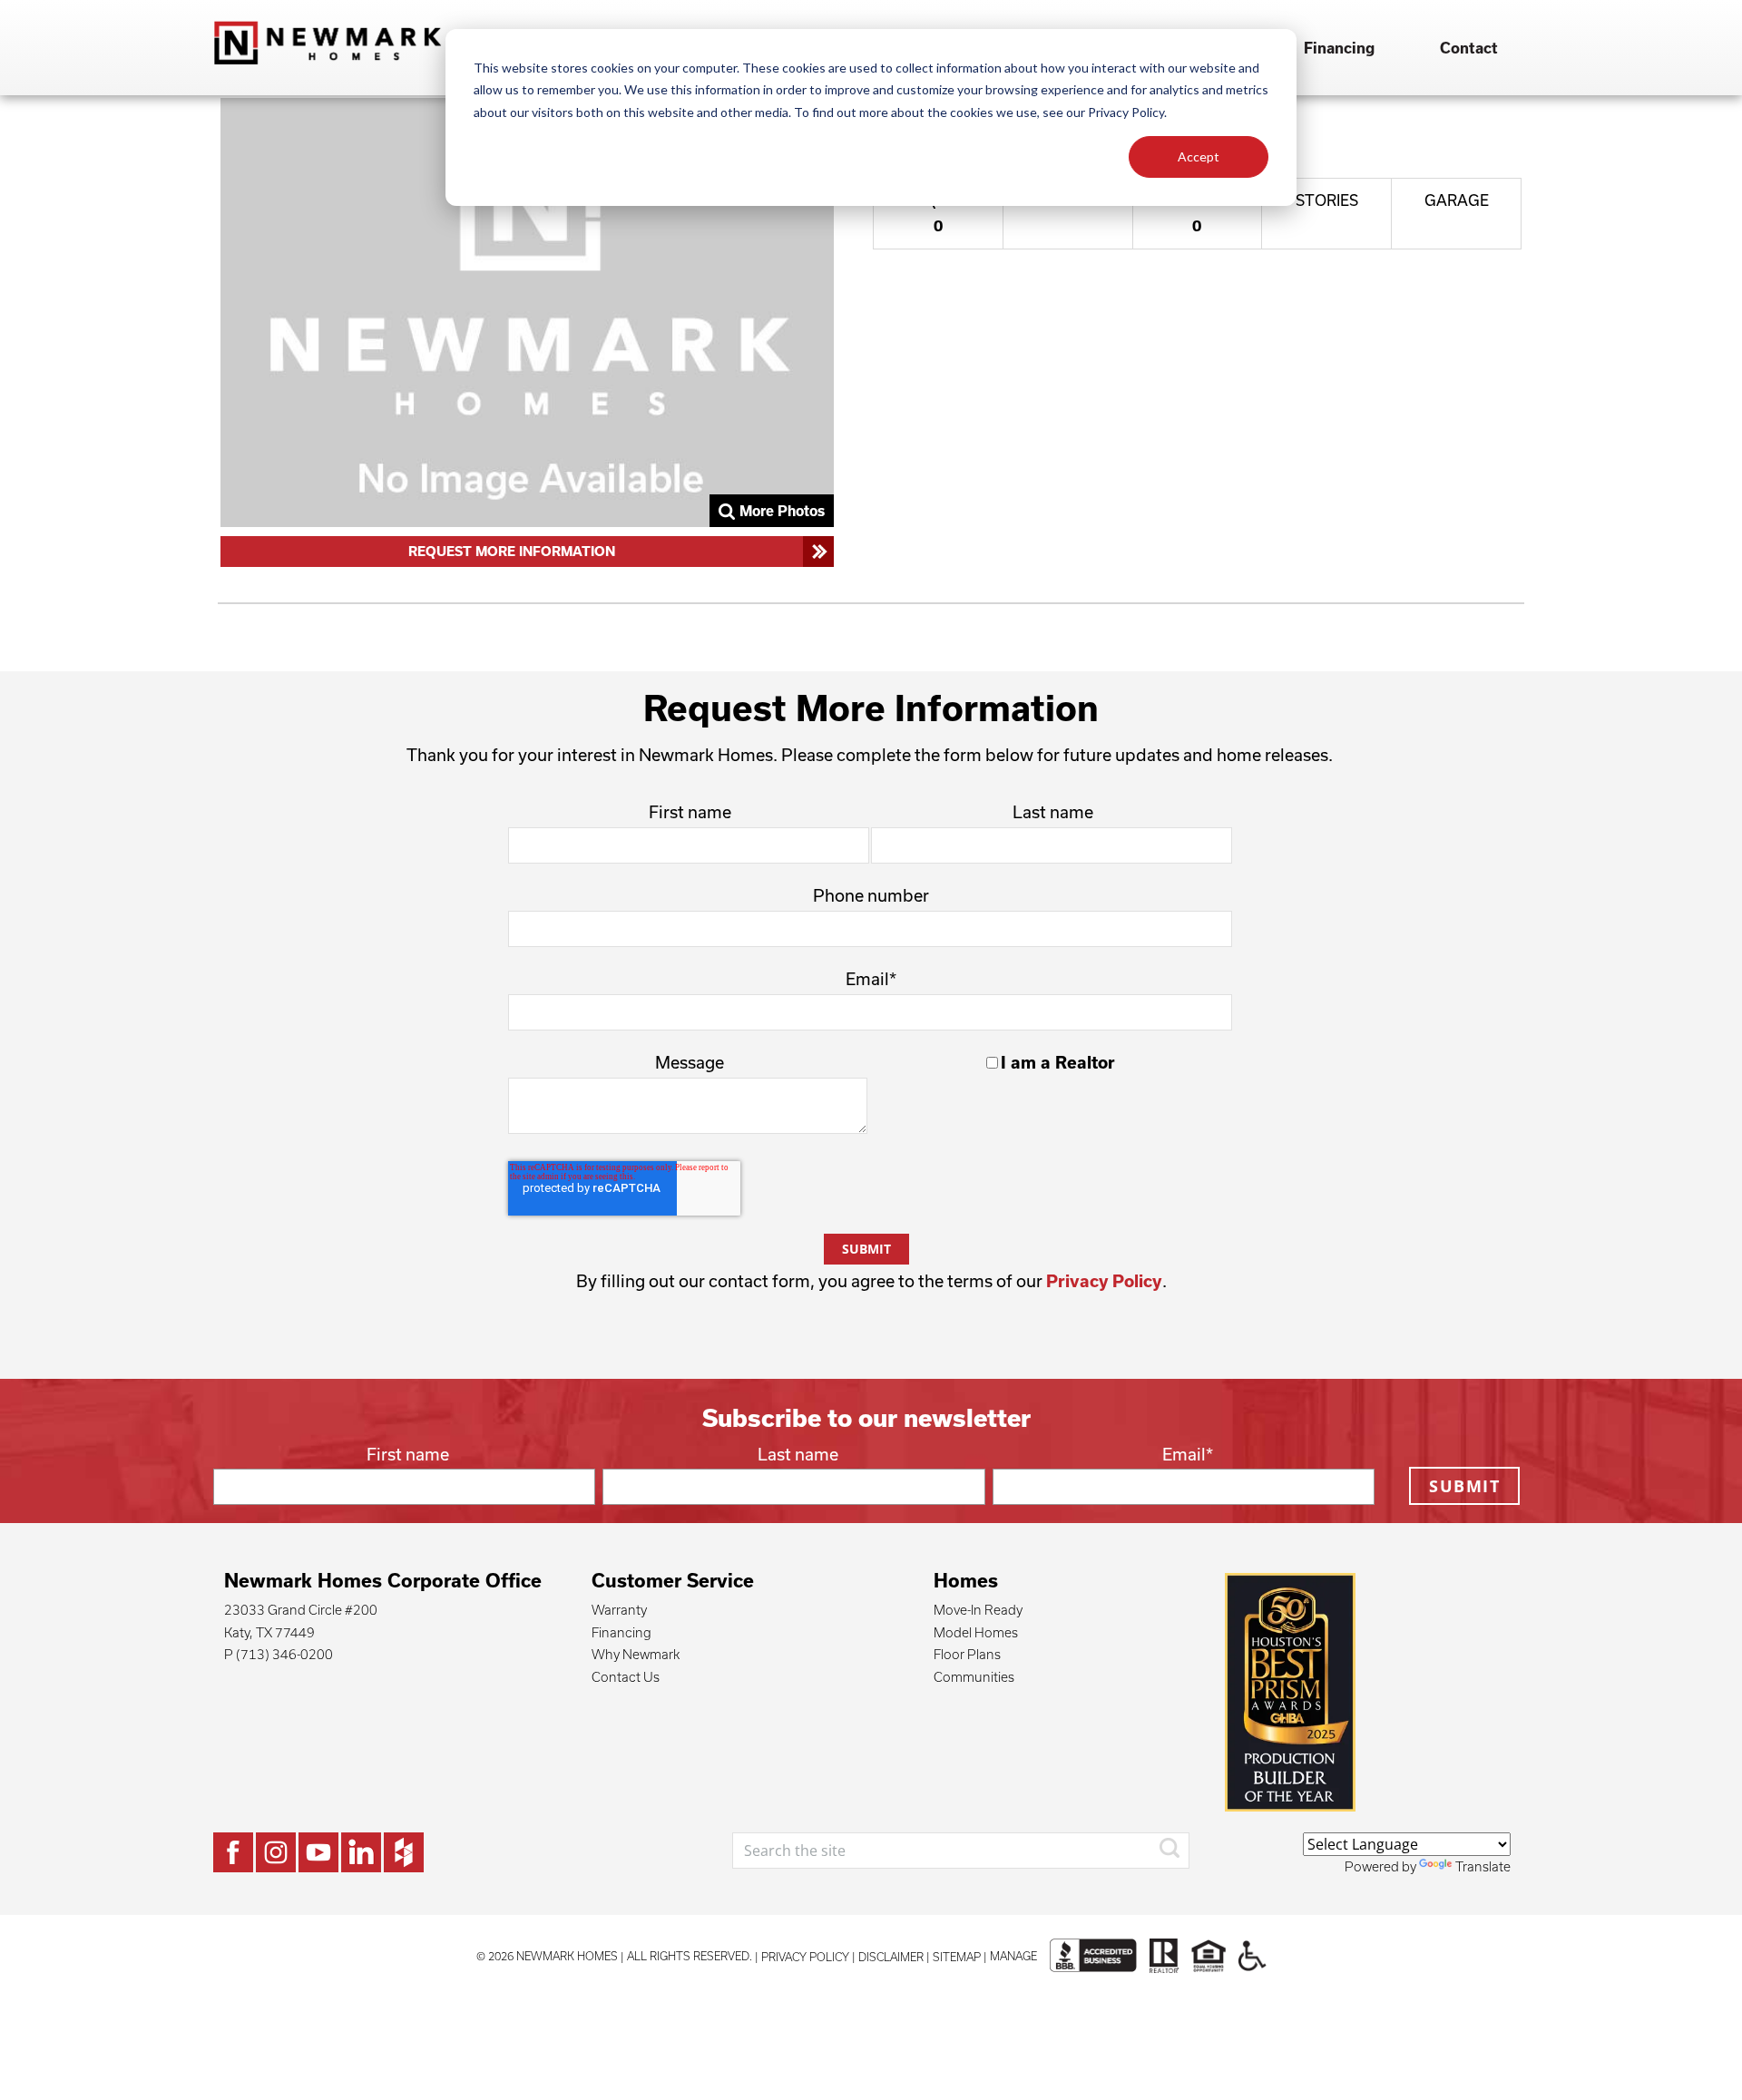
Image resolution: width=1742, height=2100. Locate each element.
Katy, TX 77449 (269, 1632)
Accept (1199, 156)
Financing (1339, 48)
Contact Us (626, 1677)
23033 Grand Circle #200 (301, 1610)
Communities (974, 1677)
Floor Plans (967, 1654)
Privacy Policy (1104, 1281)
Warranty (619, 1610)
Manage (1013, 1956)
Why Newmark (636, 1654)
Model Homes (976, 1632)
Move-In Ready (978, 1610)
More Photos (782, 511)
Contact (1469, 48)
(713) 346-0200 (284, 1654)
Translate (1483, 1866)
